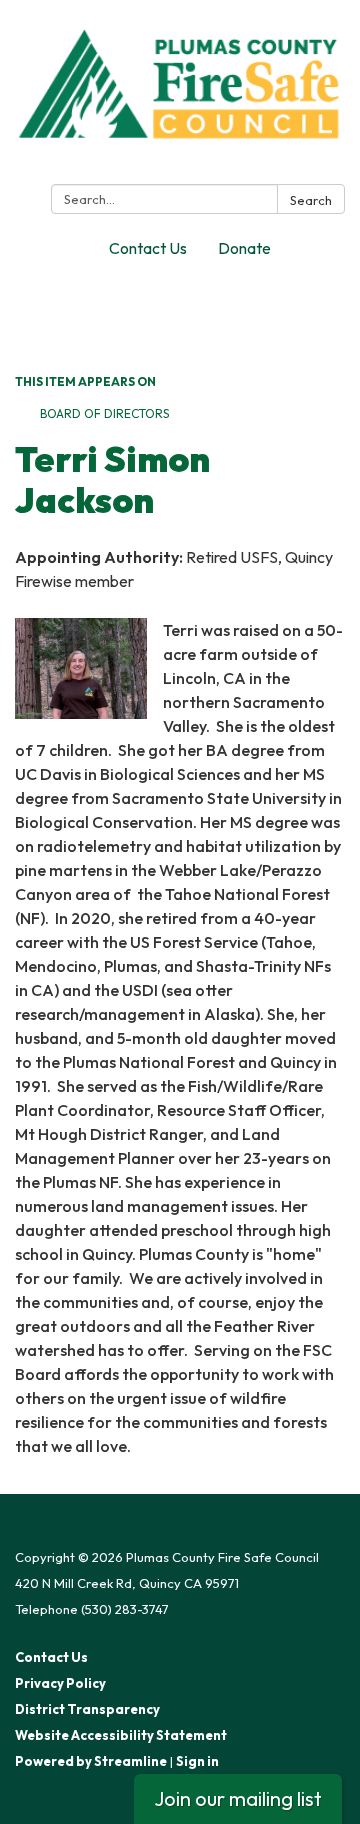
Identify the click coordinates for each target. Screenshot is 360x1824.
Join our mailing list (238, 1798)
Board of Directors (104, 413)
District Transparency (87, 1709)
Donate (244, 248)
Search (311, 200)
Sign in (197, 1761)
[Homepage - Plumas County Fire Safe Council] (180, 96)
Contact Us (148, 248)
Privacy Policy (60, 1683)
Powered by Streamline (91, 1761)
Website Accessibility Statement (121, 1735)
